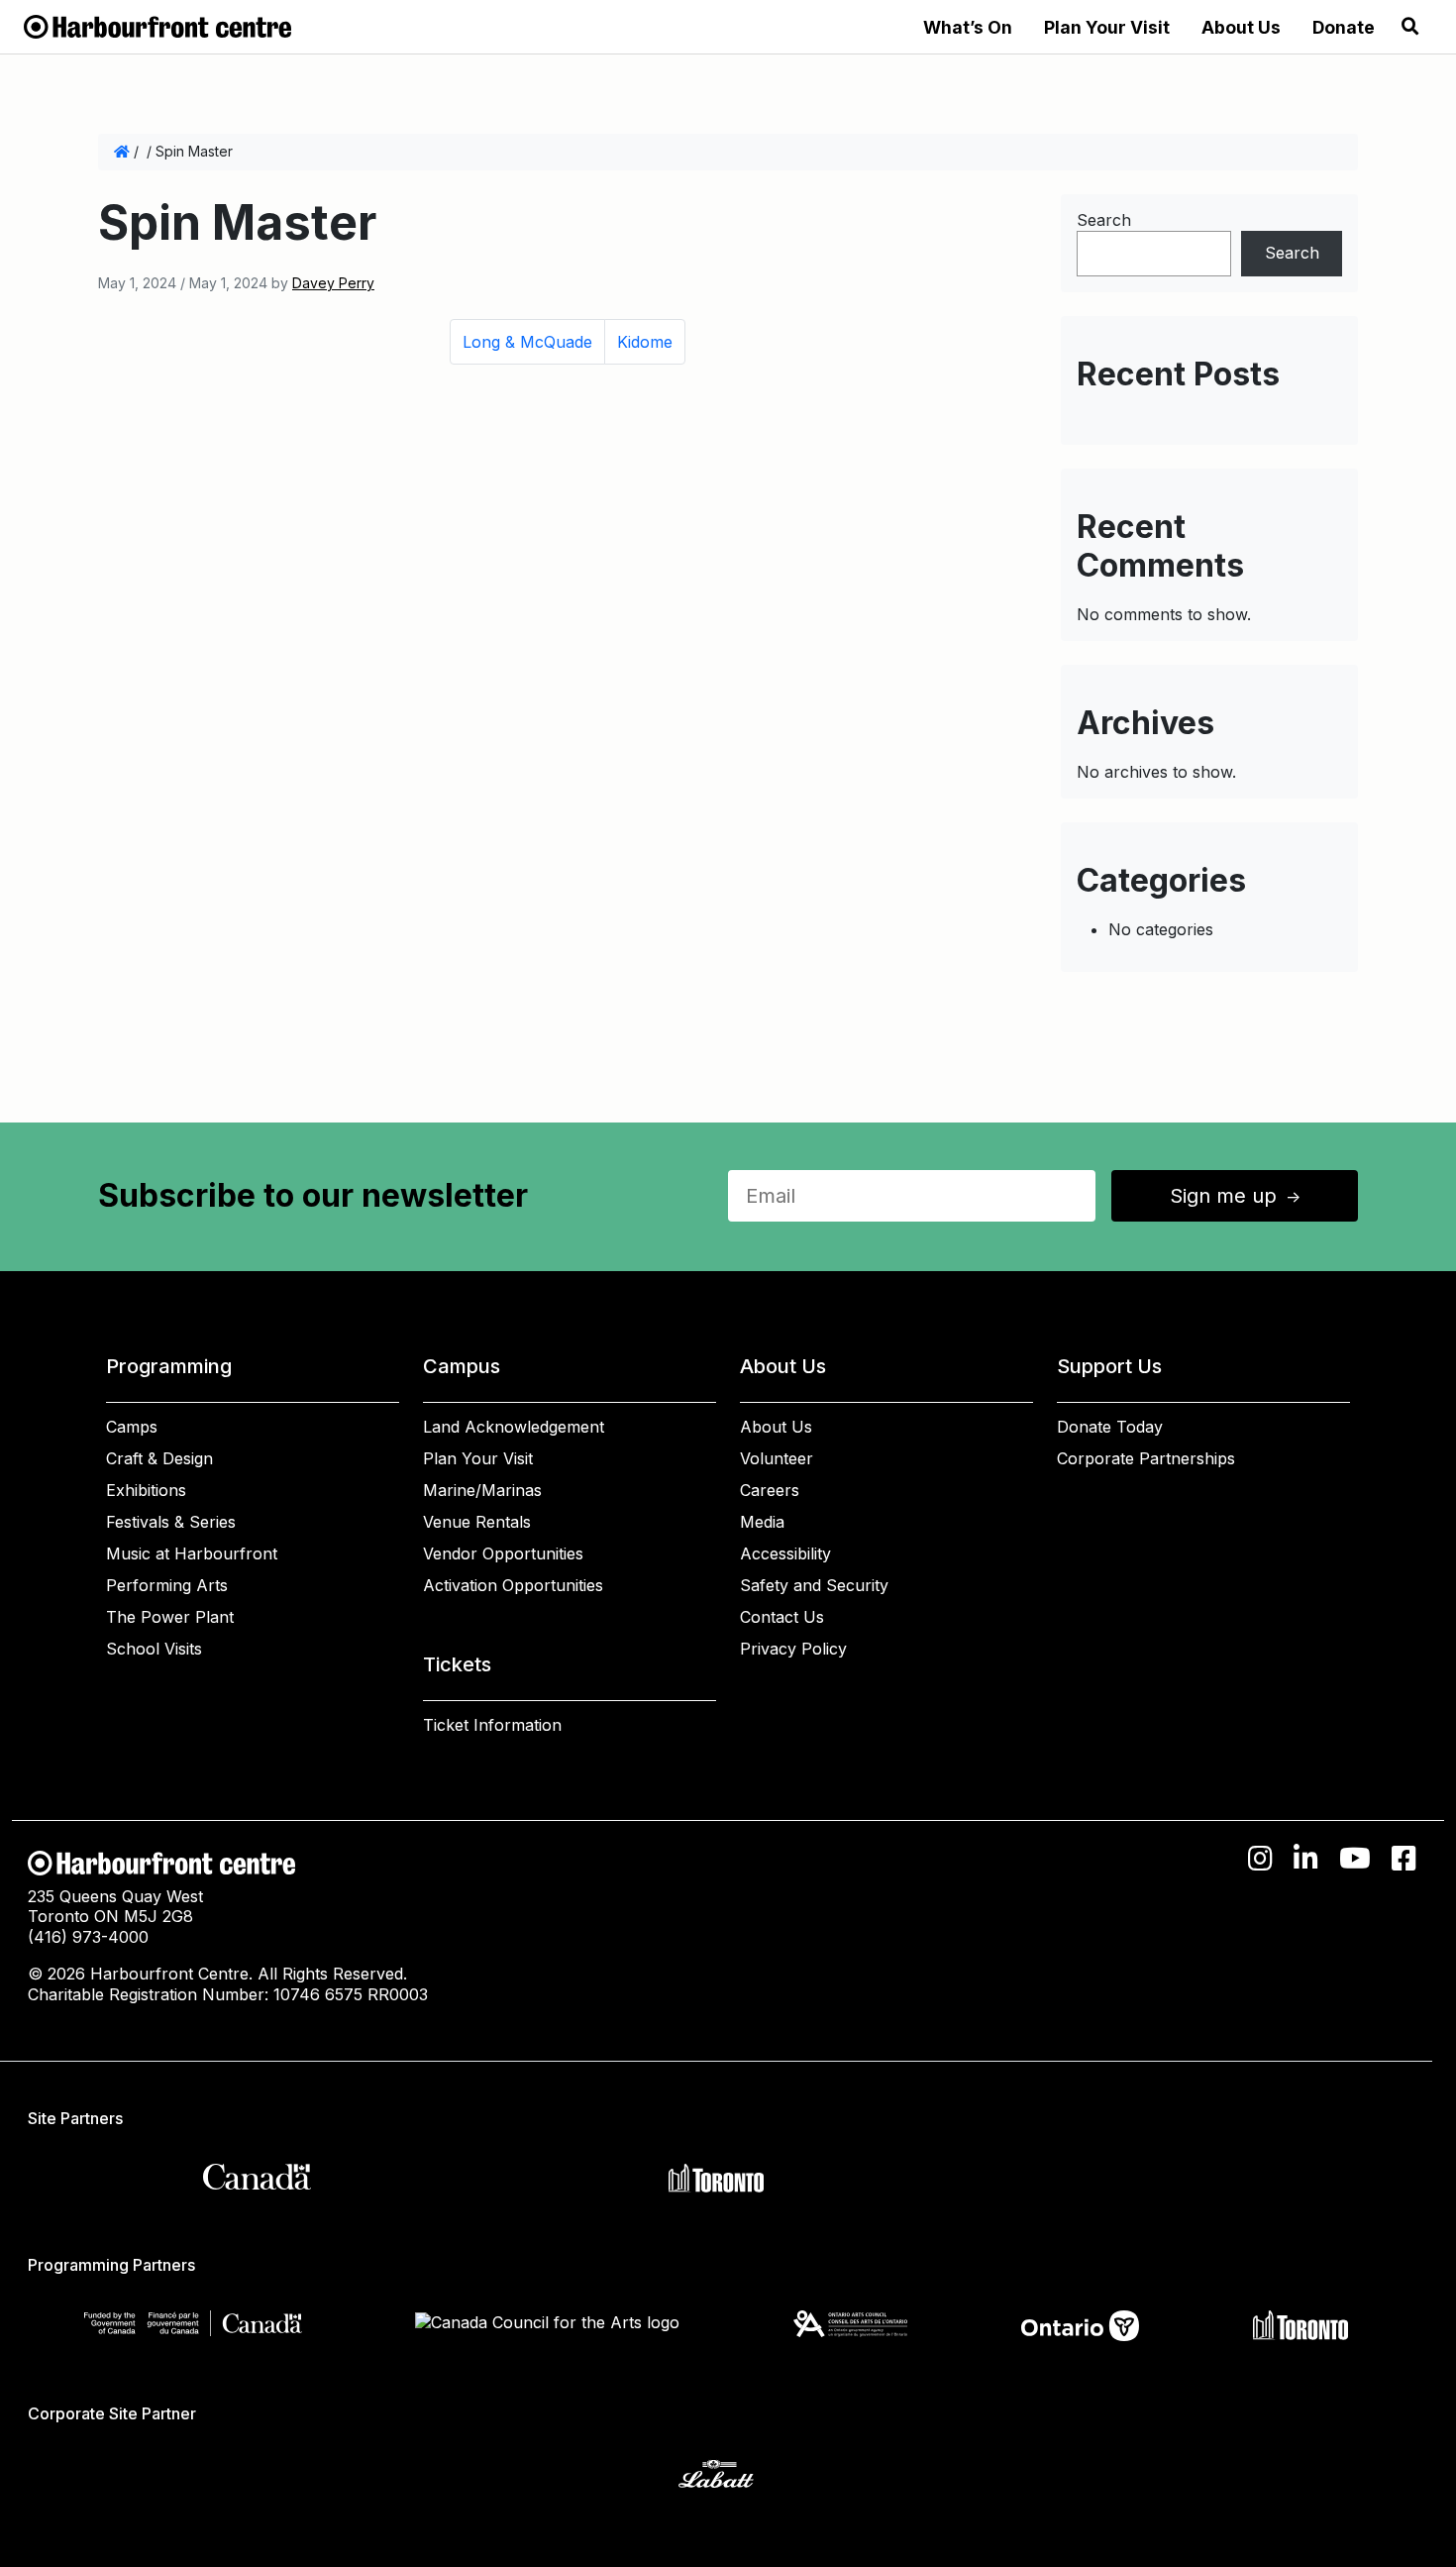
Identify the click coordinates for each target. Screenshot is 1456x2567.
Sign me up (1237, 1196)
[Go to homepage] (157, 25)
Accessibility (785, 1553)
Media (762, 1522)
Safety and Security (814, 1585)
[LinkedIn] (1306, 1859)
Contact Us (782, 1617)
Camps (132, 1427)
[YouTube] (1355, 1859)
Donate (1344, 27)
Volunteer (777, 1458)
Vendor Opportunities (503, 1553)
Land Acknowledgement (514, 1427)
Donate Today (1110, 1427)
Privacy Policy (793, 1649)
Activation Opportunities (513, 1585)
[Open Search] (1410, 27)
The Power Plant (170, 1617)
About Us (1241, 27)
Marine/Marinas (482, 1490)
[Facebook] (1404, 1859)
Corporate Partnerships (1146, 1458)
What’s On (968, 27)
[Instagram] (1260, 1859)
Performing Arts (167, 1585)
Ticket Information (492, 1725)
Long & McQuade (527, 342)
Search (1104, 220)
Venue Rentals (477, 1522)
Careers (770, 1490)
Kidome (645, 342)
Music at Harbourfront (192, 1553)
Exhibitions (146, 1490)
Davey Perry (333, 283)
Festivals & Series (171, 1522)
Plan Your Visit (1107, 27)
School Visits (154, 1649)
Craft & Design (159, 1458)
